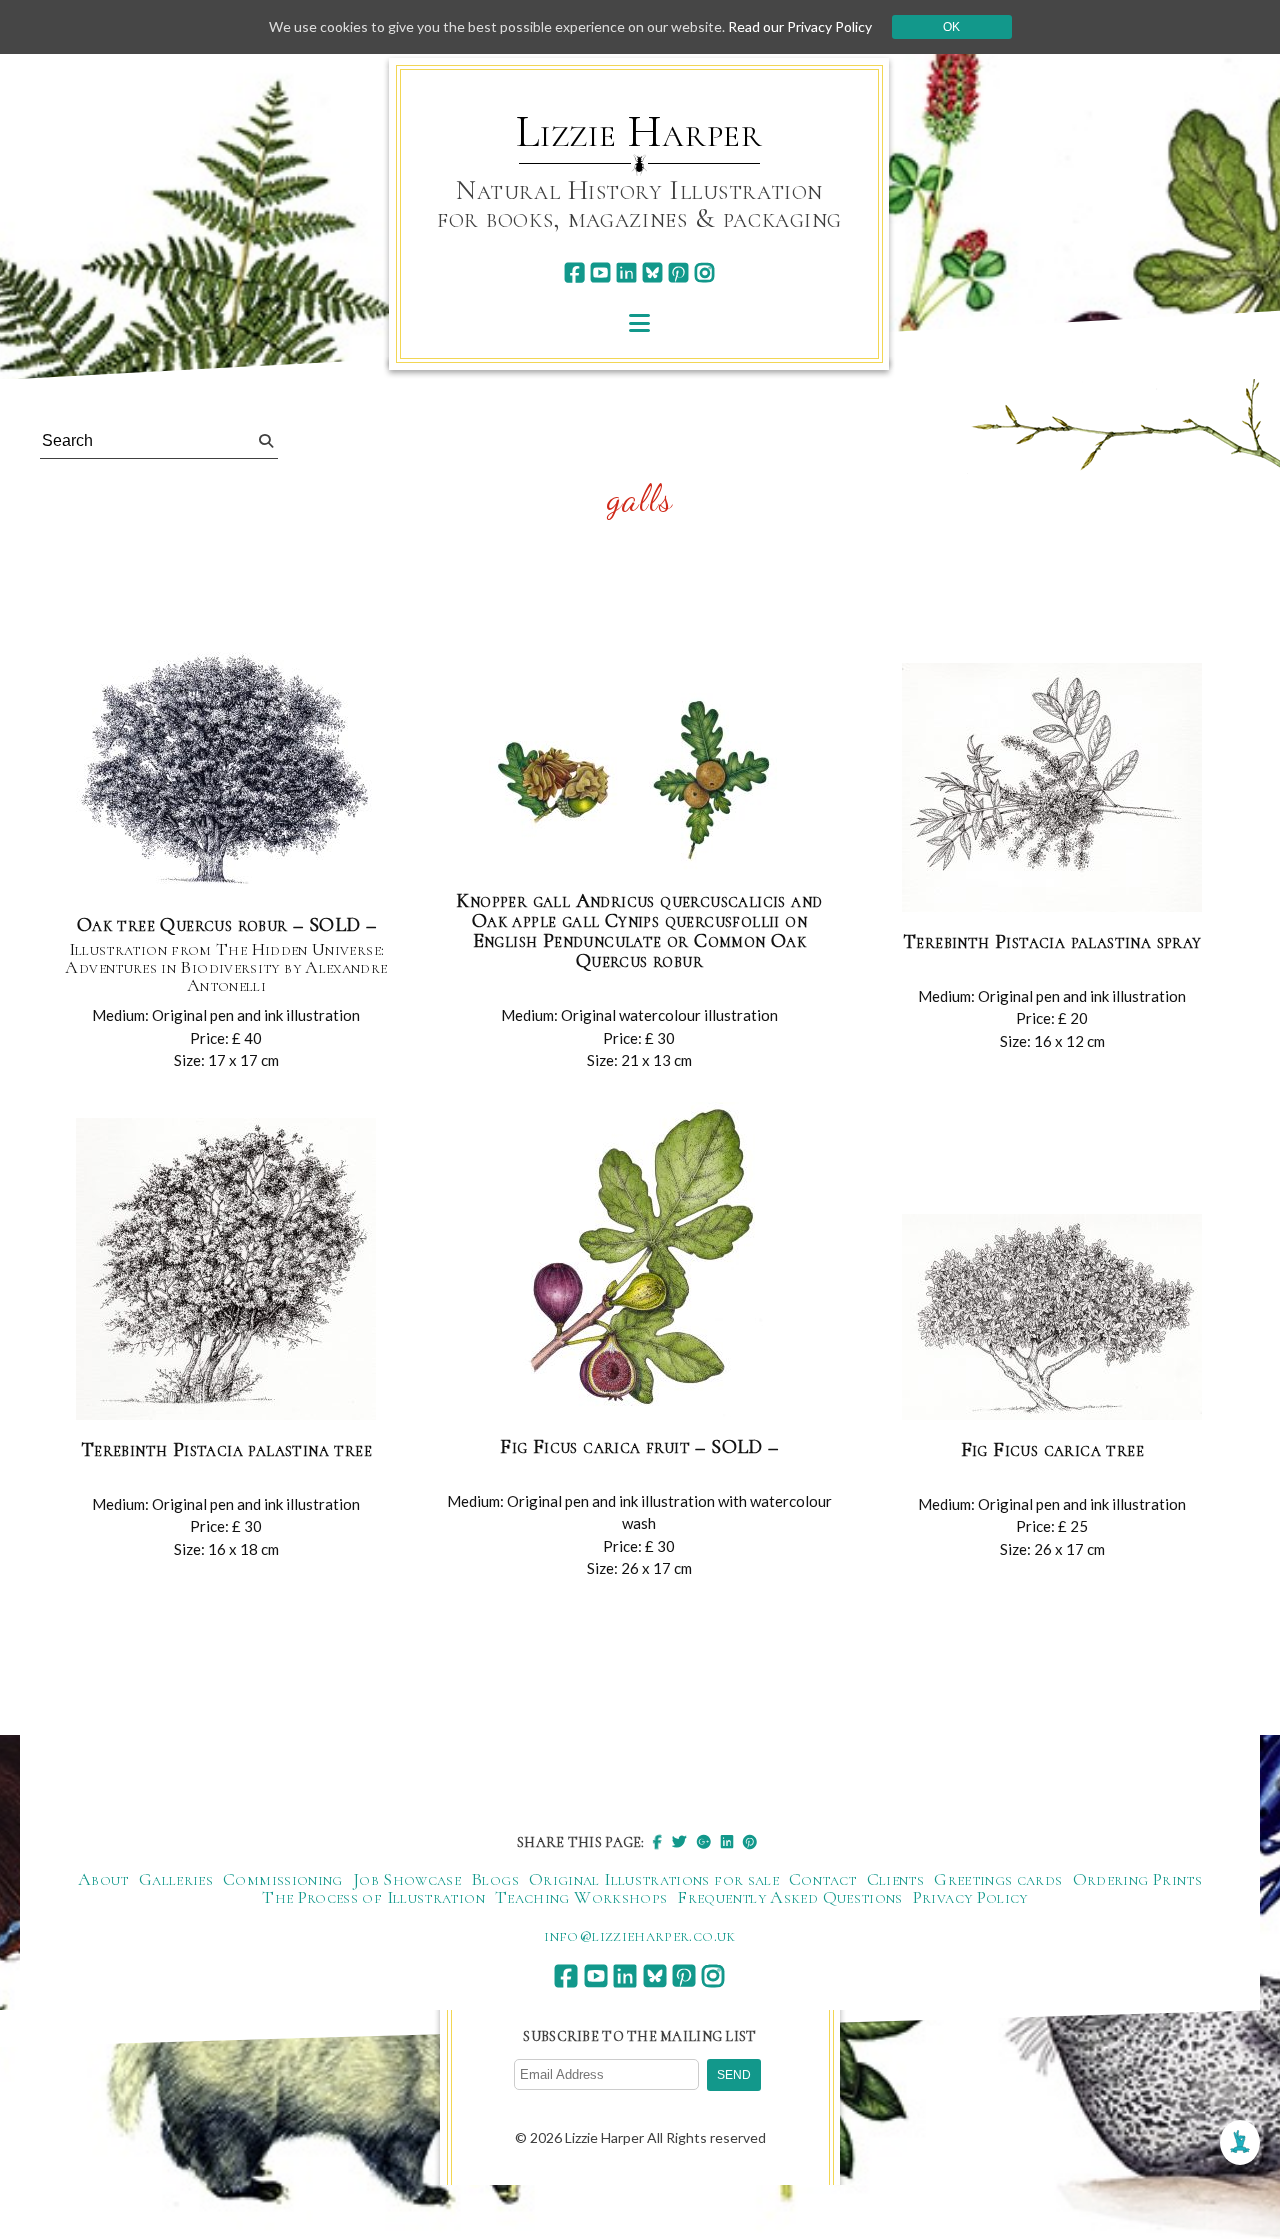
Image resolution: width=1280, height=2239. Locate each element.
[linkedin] (626, 272)
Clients (896, 1879)
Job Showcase (407, 1879)
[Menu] (639, 322)
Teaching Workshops (581, 1897)
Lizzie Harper (639, 132)
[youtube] (600, 272)
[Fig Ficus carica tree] (1052, 1318)
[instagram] (704, 272)
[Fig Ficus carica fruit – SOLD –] (639, 1260)
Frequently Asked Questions (789, 1897)
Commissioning (283, 1879)
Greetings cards (998, 1879)
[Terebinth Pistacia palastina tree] (226, 1270)
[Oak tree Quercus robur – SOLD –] (226, 770)
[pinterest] (678, 272)
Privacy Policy (970, 1897)
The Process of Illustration (373, 1897)
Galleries (176, 1879)
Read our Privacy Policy (800, 26)
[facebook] (574, 272)
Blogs (495, 1879)
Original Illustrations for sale (654, 1879)
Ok (951, 27)
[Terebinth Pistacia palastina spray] (1052, 788)
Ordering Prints (1137, 1879)
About (103, 1879)
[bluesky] (652, 272)
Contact (823, 1879)
